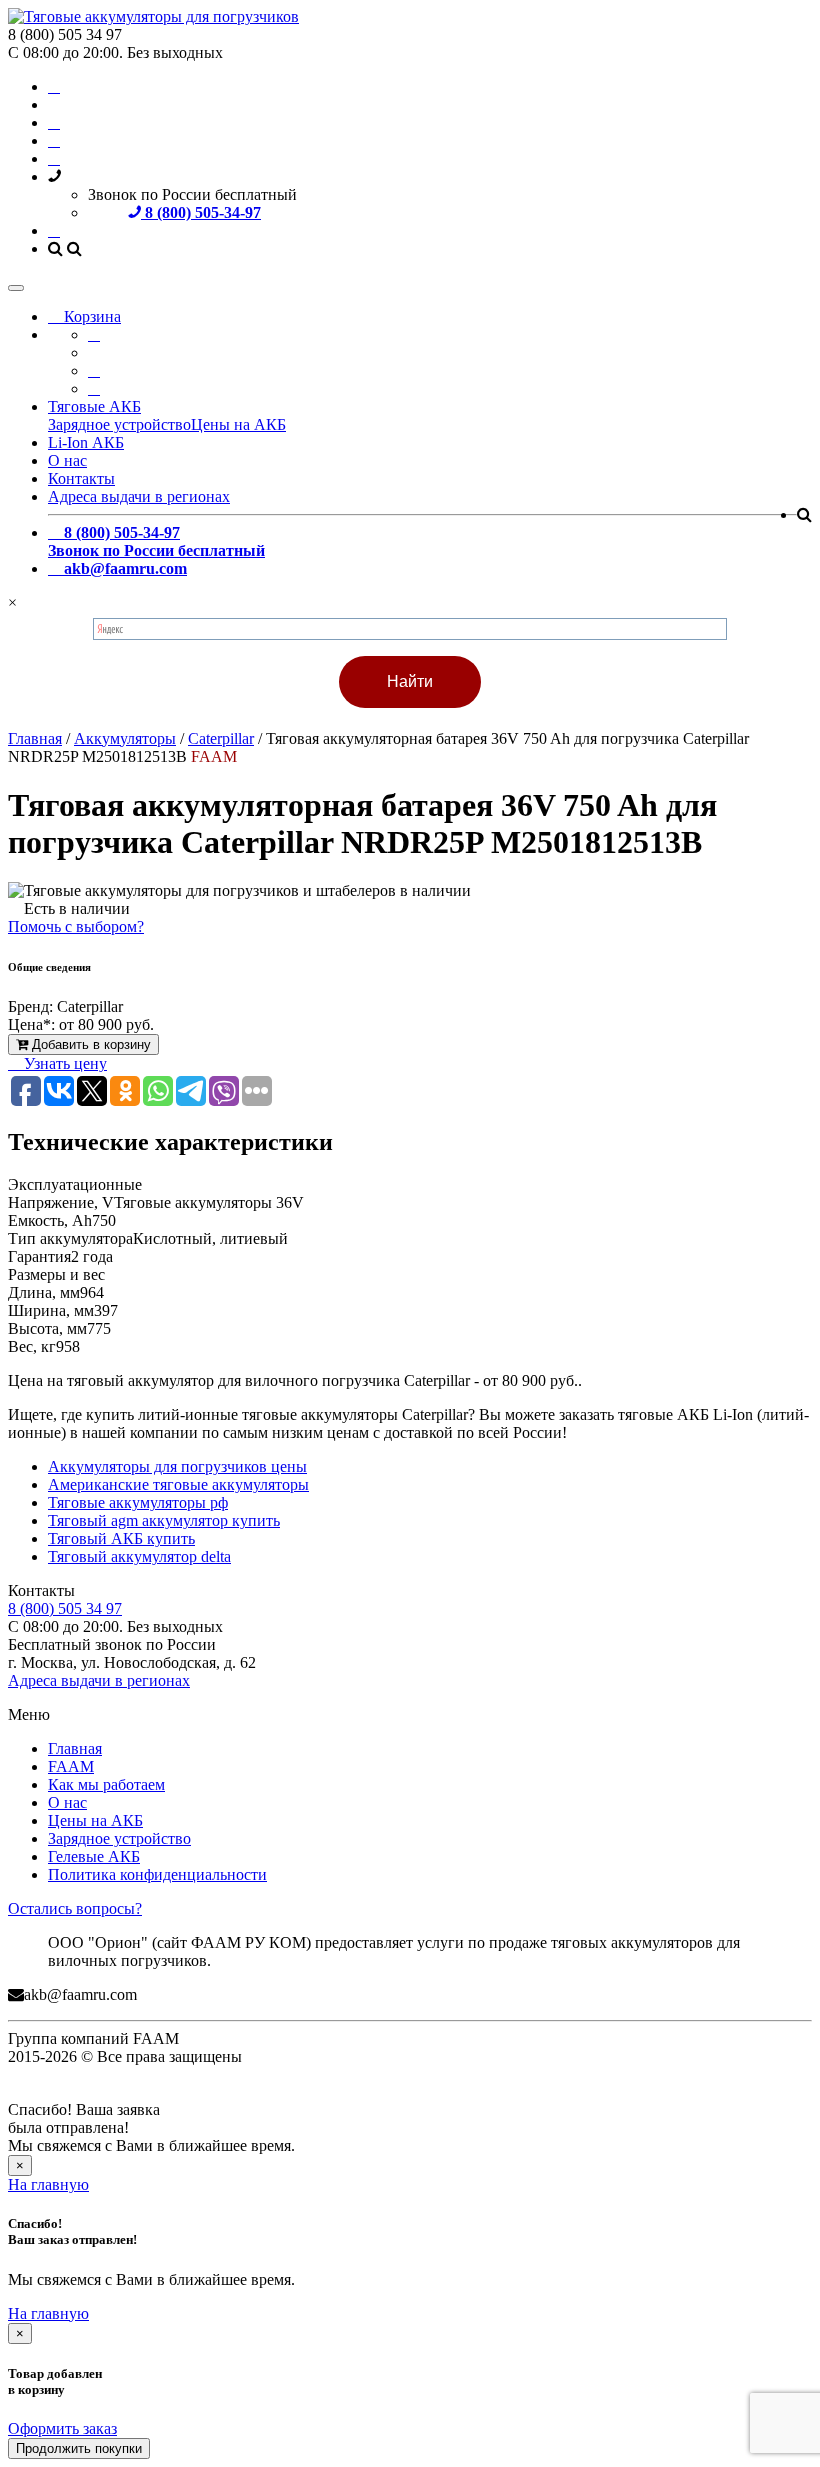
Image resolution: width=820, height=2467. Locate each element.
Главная (75, 1748)
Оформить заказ (62, 2428)
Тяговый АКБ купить (121, 1538)
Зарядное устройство (119, 424)
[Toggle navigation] (16, 288)
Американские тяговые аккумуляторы (178, 1484)
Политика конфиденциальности (157, 1874)
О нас (67, 460)
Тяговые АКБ (94, 406)
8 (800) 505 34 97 (65, 1608)
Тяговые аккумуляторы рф (138, 1502)
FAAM (71, 1766)
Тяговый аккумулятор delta (139, 1556)
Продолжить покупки (79, 2448)
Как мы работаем (106, 1784)
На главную (48, 2184)
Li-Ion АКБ (86, 442)
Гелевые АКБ (94, 1856)
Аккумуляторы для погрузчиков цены (177, 1466)
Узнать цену (63, 1063)
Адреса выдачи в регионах (139, 496)
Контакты (81, 478)
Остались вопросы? (75, 1908)
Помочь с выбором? (76, 926)
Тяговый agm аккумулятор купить (164, 1520)
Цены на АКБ (238, 424)
